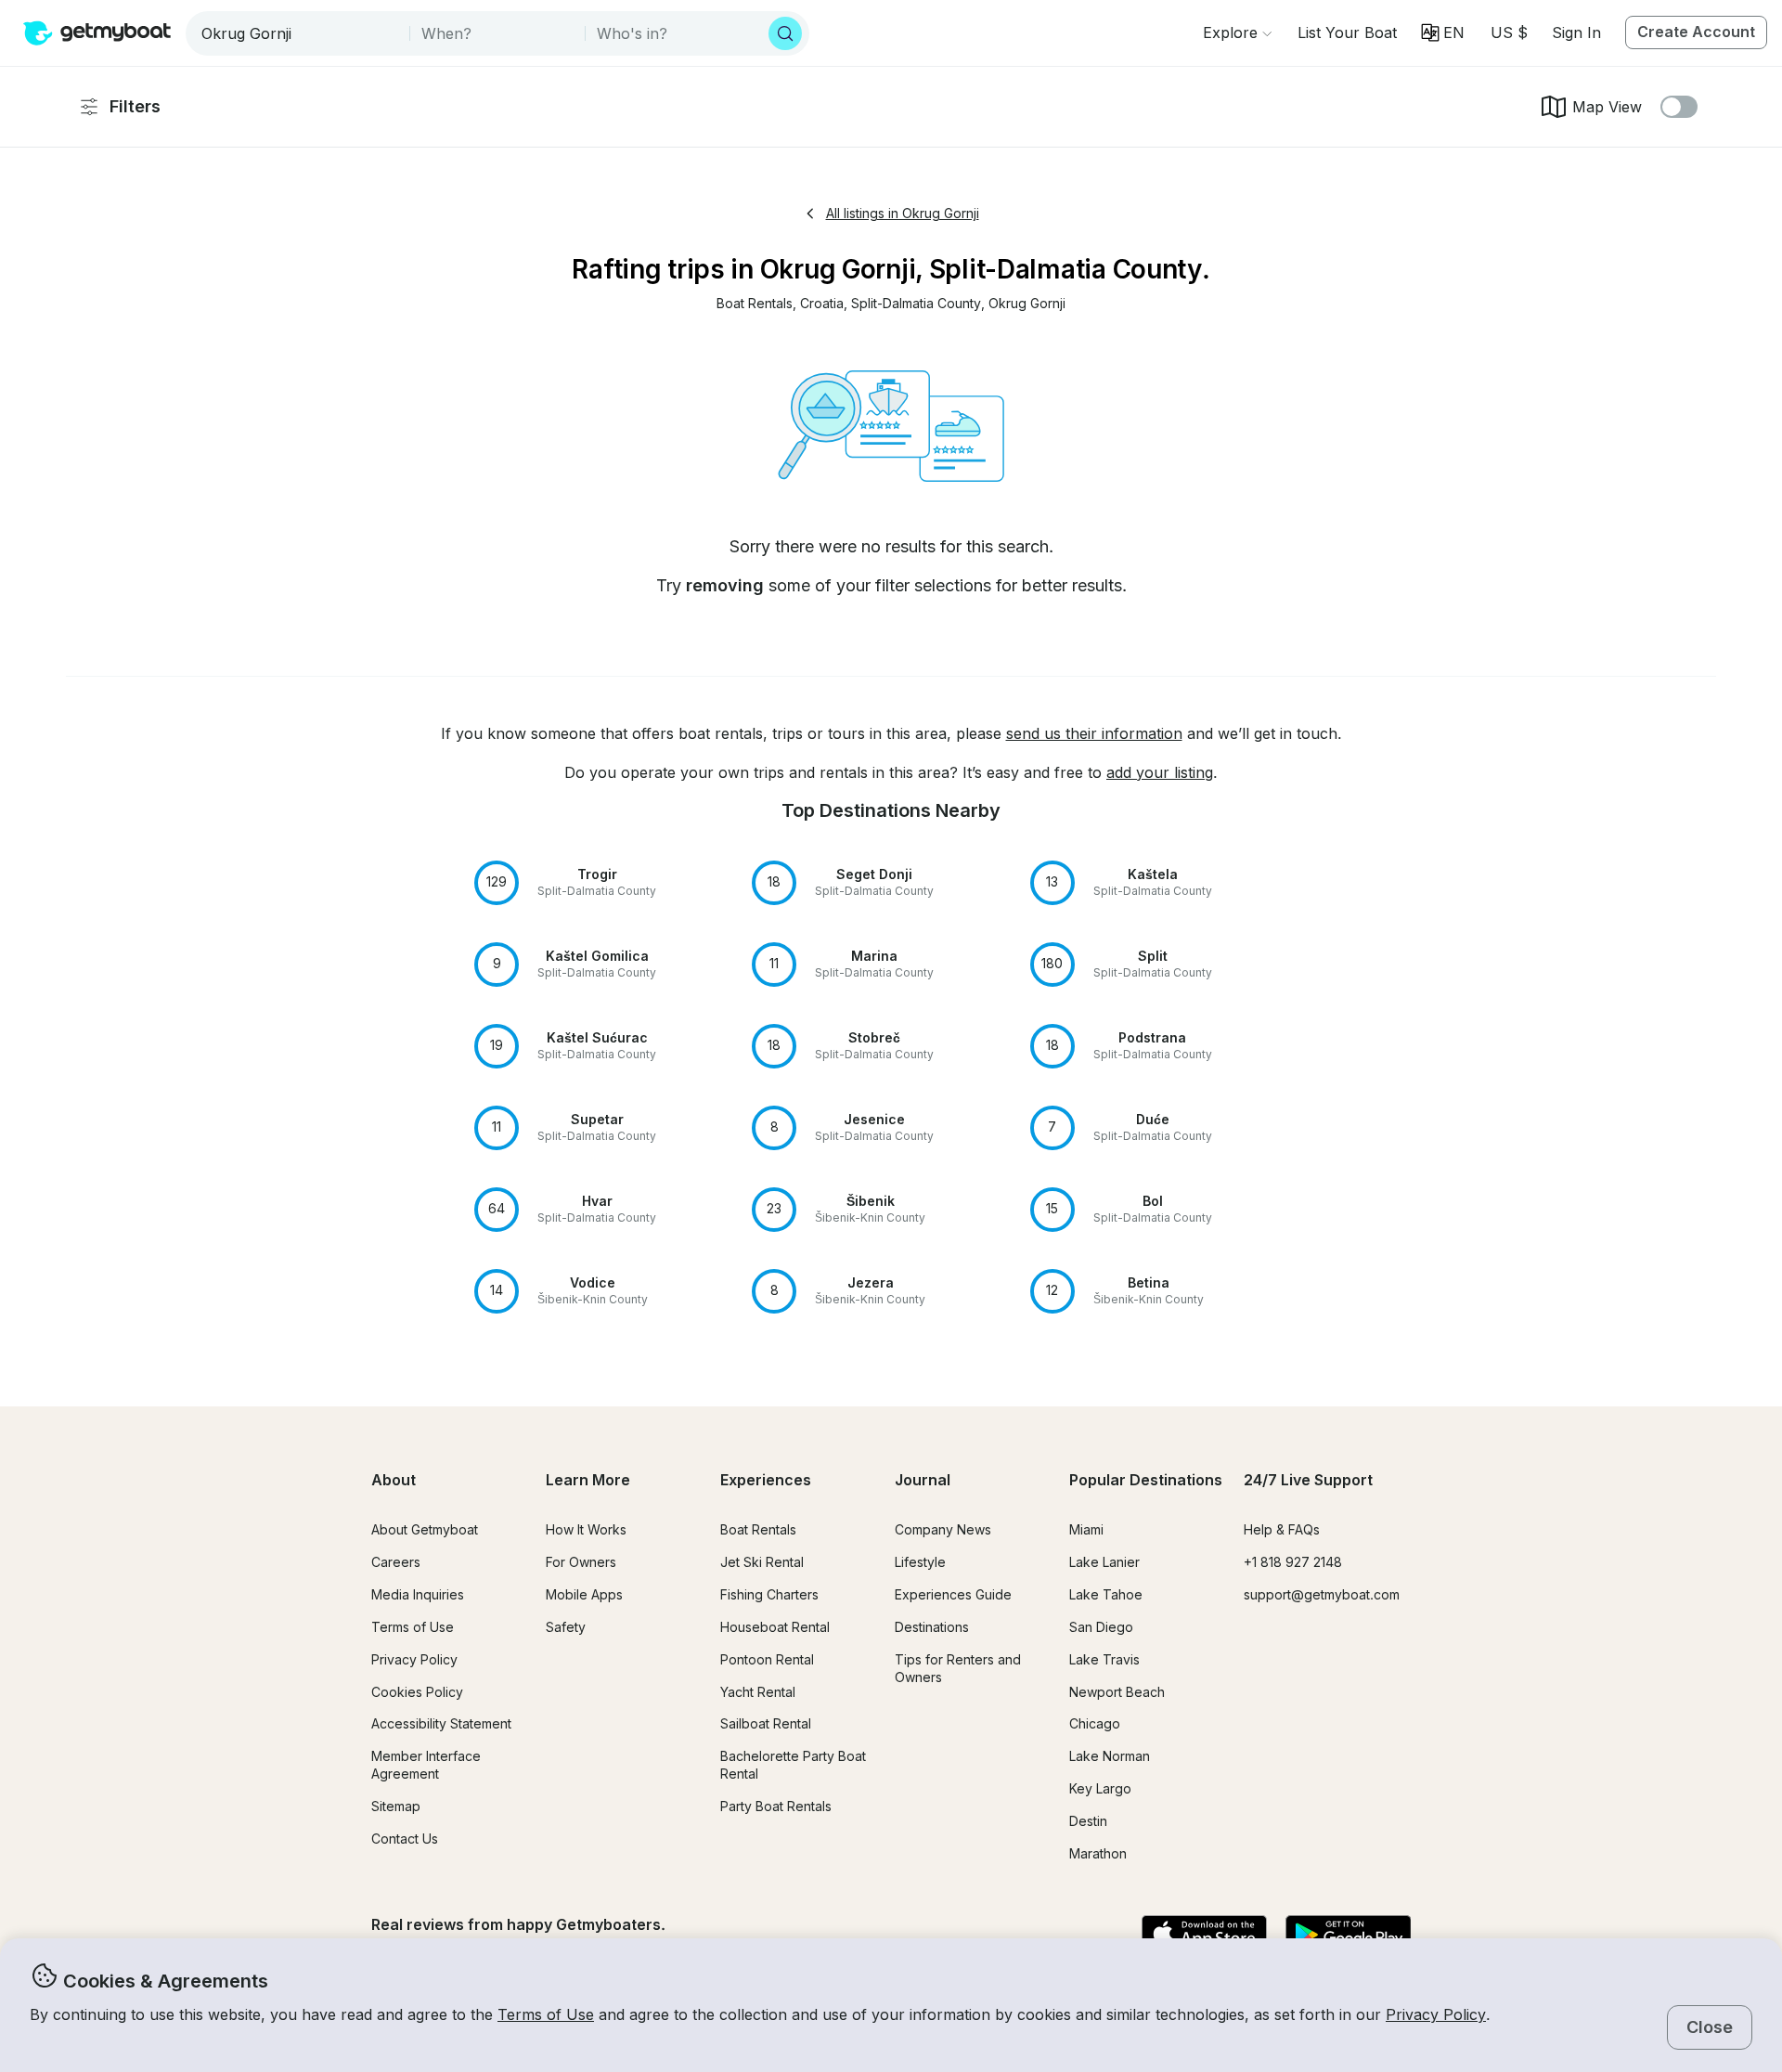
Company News (943, 1529)
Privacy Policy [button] (1436, 2014)
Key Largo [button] (1100, 1788)
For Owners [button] (581, 1562)
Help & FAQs (1282, 1529)
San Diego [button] (1101, 1627)
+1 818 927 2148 (1293, 1562)
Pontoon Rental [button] (767, 1659)
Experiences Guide (953, 1594)
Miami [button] (1086, 1529)
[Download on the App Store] (1204, 1936)
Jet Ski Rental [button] (762, 1562)
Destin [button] (1088, 1821)
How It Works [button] (586, 1529)
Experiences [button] (766, 1480)
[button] (1347, 32)
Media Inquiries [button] (418, 1594)
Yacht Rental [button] (758, 1692)
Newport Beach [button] (1117, 1692)
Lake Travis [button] (1104, 1659)
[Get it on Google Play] (1348, 1936)
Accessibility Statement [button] (441, 1723)
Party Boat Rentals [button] (776, 1806)
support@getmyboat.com (1322, 1594)
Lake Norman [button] (1110, 1756)
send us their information (1094, 733)
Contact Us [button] (405, 1839)
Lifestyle (920, 1562)
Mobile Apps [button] (584, 1594)
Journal (923, 1480)
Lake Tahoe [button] (1106, 1594)
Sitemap (396, 1806)
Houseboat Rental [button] (775, 1627)
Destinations (932, 1627)
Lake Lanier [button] (1104, 1562)
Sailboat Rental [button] (766, 1723)
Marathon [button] (1098, 1853)
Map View (1607, 107)
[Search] (785, 33)
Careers (396, 1562)
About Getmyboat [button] (425, 1529)
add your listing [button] (1160, 772)
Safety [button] (566, 1627)
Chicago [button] (1095, 1723)
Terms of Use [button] (546, 2014)
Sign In (1576, 32)
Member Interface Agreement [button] (426, 1765)
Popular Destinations (1146, 1480)
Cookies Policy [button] (417, 1692)
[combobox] (299, 33)
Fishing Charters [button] (769, 1594)
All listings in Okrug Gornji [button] (903, 213)
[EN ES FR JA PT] (1443, 32)
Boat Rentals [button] (758, 1529)
